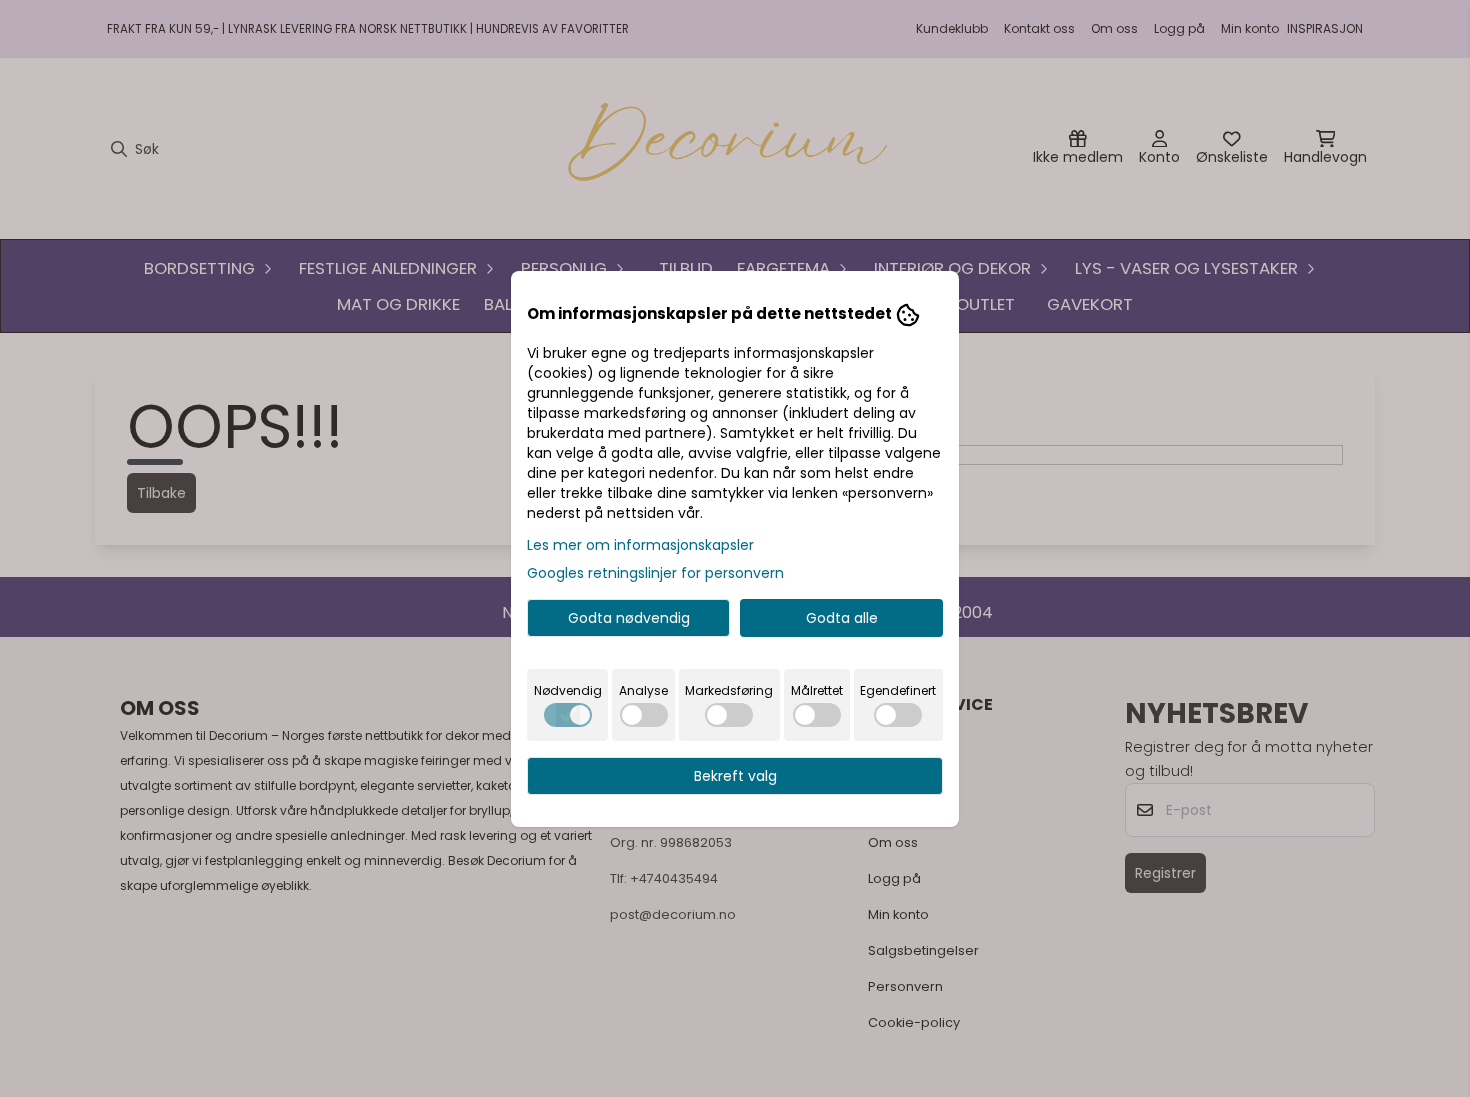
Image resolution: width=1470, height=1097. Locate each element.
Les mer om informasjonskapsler (640, 545)
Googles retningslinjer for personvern (655, 573)
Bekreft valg (735, 776)
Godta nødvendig (629, 618)
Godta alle (842, 618)
